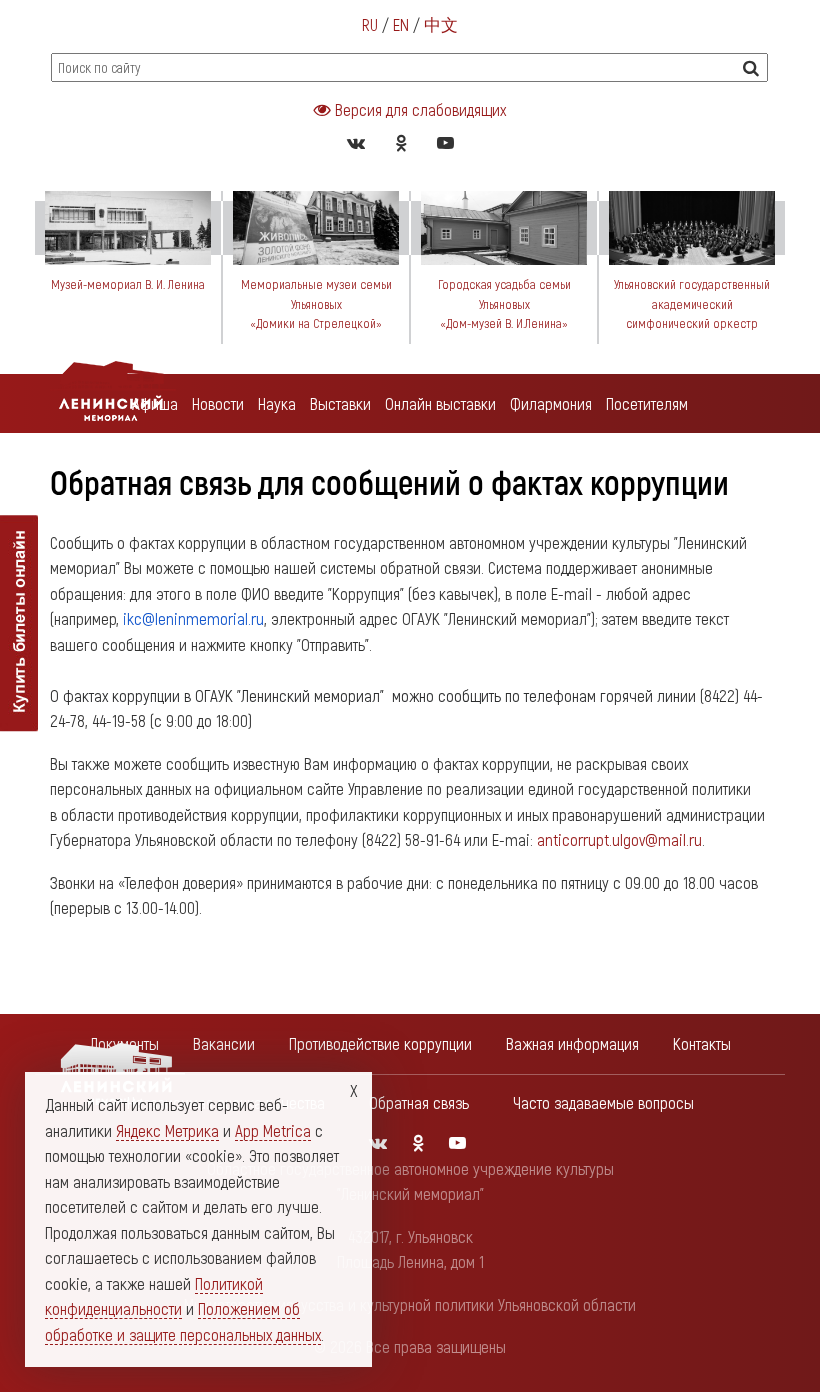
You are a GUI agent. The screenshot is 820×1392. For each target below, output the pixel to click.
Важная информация (572, 1043)
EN (401, 24)
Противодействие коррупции (380, 1043)
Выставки (340, 403)
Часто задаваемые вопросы (603, 1102)
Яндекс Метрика (167, 1130)
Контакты (702, 1043)
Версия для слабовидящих (418, 109)
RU (370, 24)
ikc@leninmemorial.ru (193, 618)
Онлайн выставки (440, 403)
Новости (218, 403)
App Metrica (273, 1130)
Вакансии (224, 1043)
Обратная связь (419, 1102)
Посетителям (647, 403)
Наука (277, 403)
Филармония (551, 403)
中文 (441, 24)
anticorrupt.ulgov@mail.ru (619, 839)
